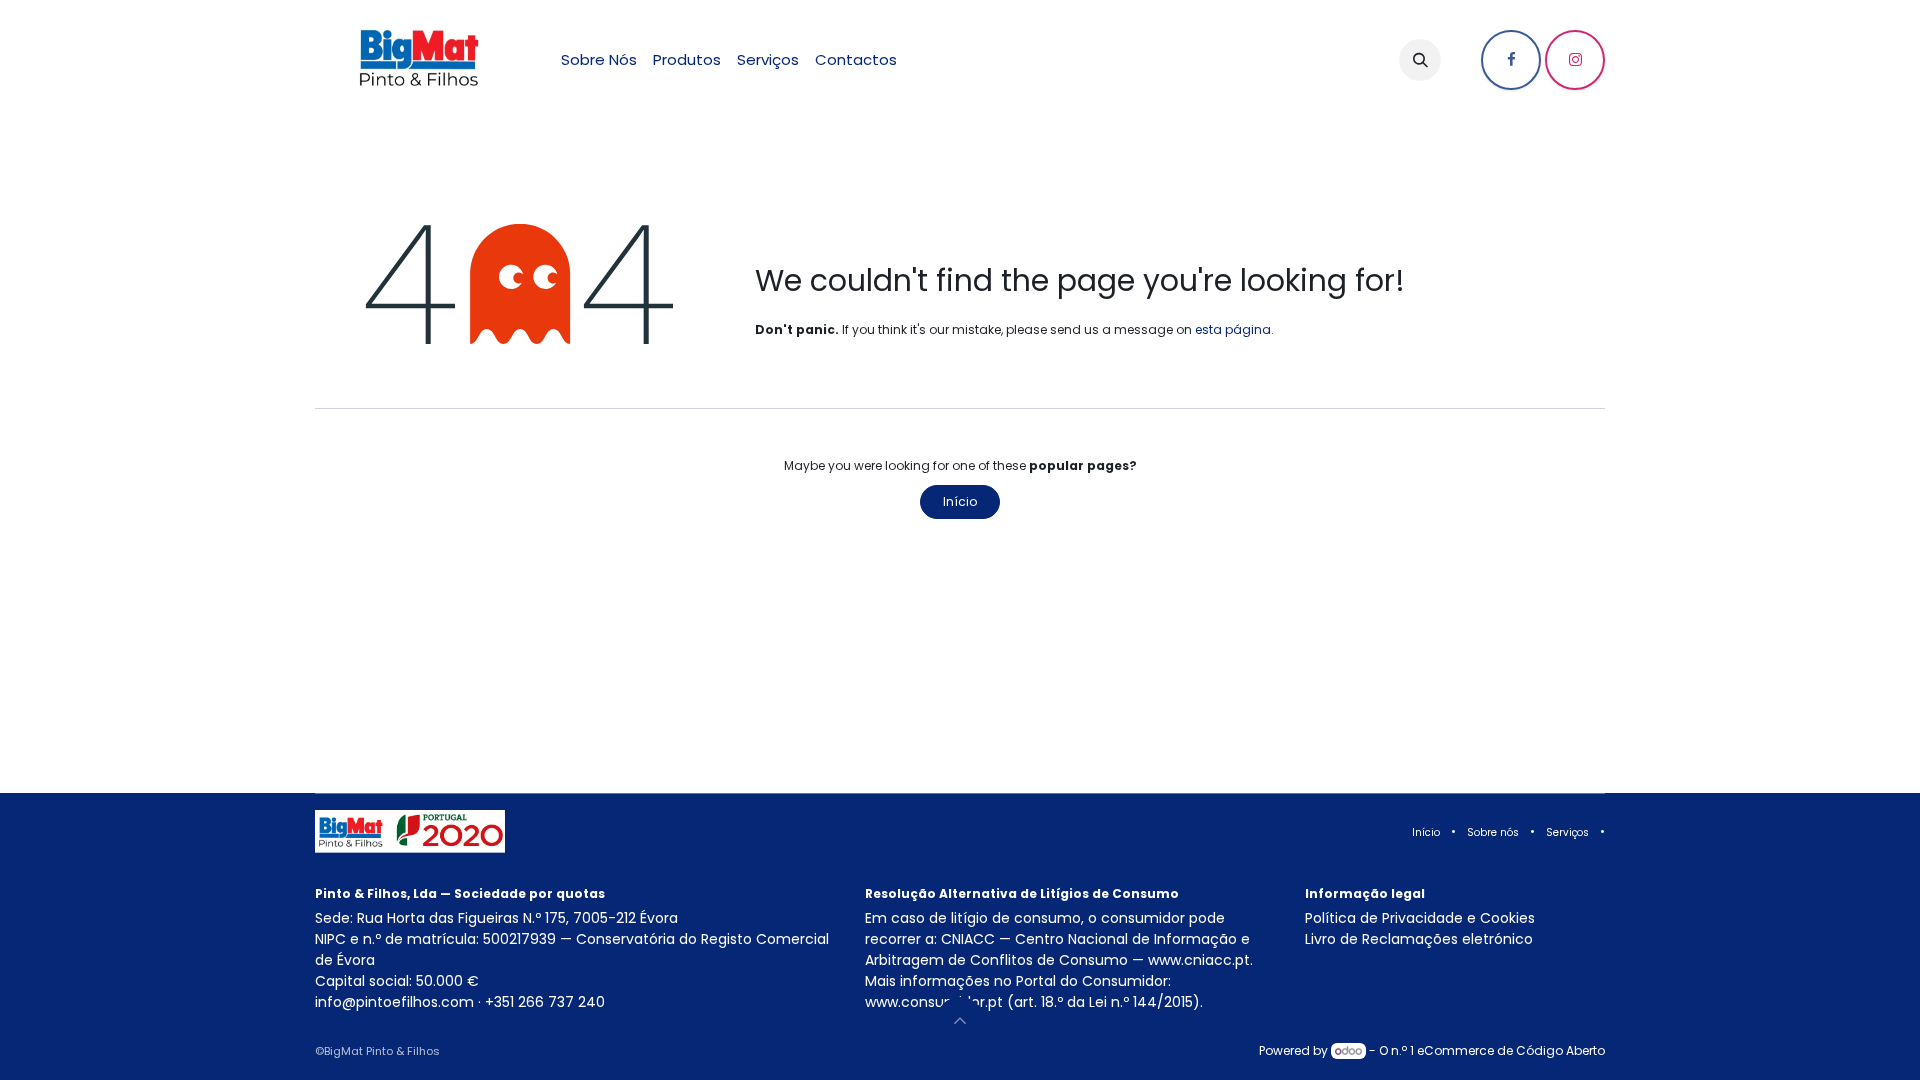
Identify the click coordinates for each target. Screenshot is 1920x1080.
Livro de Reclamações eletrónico (1419, 939)
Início (960, 501)
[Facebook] (1511, 60)
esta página (1233, 329)
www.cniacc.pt (1199, 960)
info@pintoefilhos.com (394, 1002)
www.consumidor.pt (934, 1002)
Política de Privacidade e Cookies (1420, 918)
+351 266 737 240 (545, 1002)
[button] (1420, 60)
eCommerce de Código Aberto (1511, 1050)
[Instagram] (1575, 60)
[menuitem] (599, 60)
